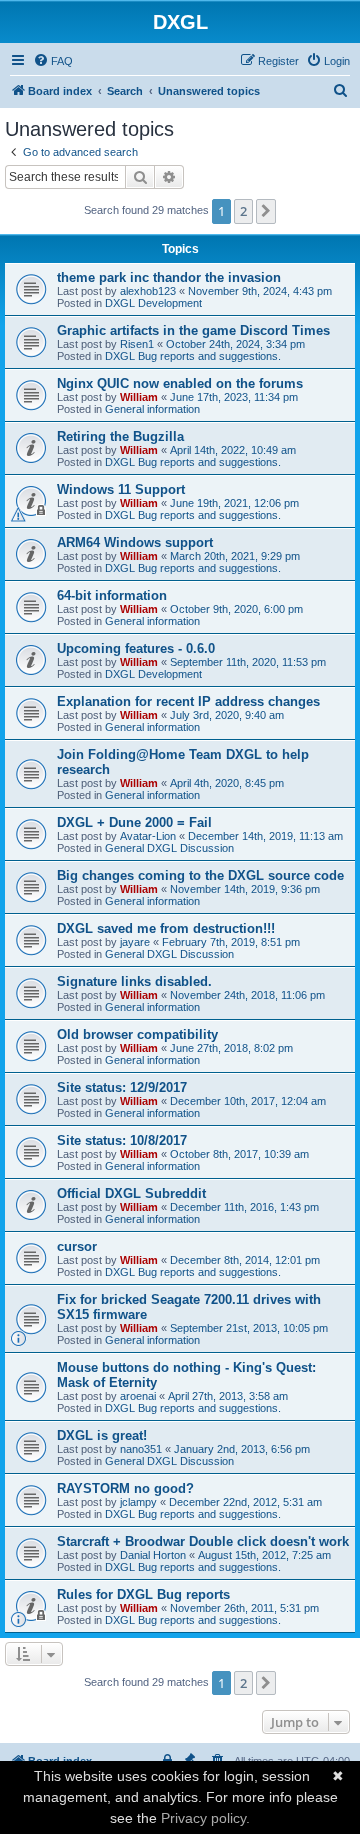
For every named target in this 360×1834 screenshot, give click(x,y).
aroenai (138, 1396)
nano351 (141, 1449)
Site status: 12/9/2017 (122, 1087)
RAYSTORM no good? (125, 1488)
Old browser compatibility (137, 1034)
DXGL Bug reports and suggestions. (193, 356)
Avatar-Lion (148, 836)
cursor (77, 1246)
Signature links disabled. (134, 981)
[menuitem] (53, 61)
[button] (266, 211)
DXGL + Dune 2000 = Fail (134, 822)
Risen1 (137, 344)
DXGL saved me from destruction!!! (166, 928)
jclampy (138, 1502)
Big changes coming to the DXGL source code (200, 875)
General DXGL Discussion (169, 848)
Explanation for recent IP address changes (188, 701)
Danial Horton (153, 1555)
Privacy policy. (205, 1818)
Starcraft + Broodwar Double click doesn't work (203, 1541)
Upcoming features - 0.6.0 (136, 648)
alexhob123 (148, 291)
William (139, 397)
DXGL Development (153, 303)
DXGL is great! (102, 1435)
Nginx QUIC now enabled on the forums (180, 383)
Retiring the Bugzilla (120, 436)
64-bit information (112, 595)
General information (152, 409)
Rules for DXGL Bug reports (143, 1594)
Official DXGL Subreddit (131, 1193)
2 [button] (243, 211)
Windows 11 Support (121, 489)
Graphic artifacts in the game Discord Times (193, 330)
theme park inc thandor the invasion (169, 277)
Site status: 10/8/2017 (122, 1140)
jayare (135, 942)
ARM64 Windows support (135, 542)
